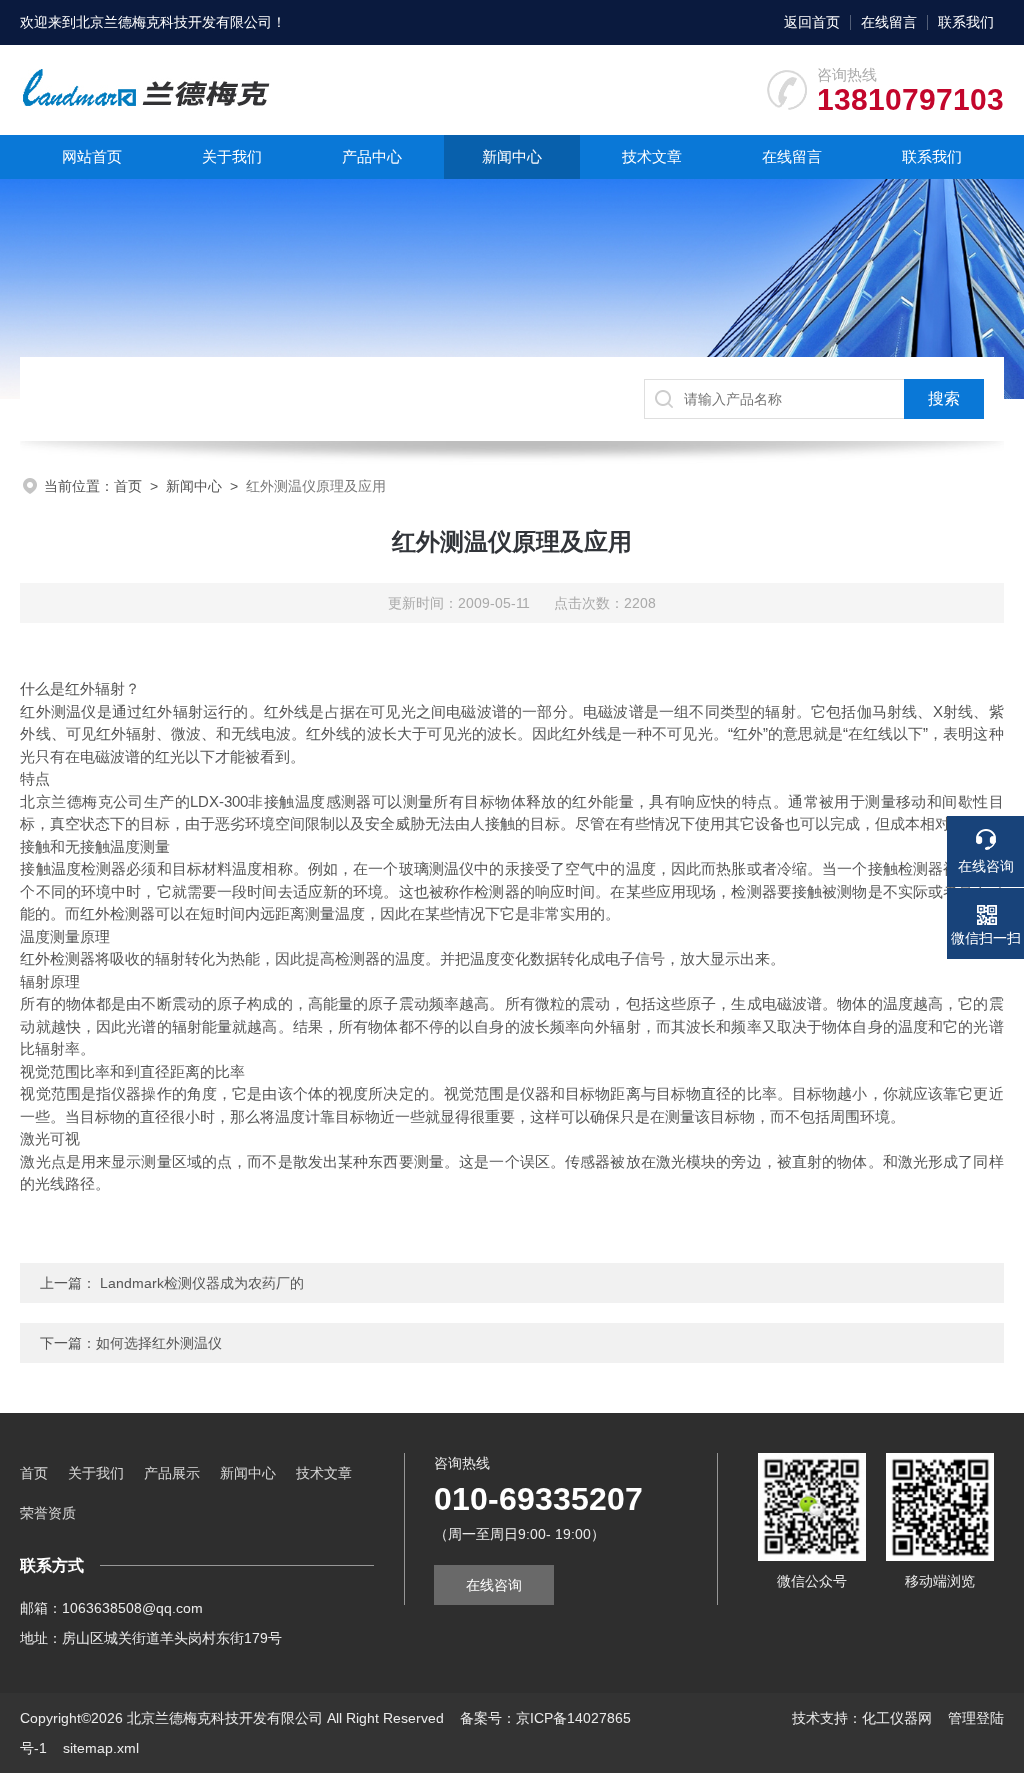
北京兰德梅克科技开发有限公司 (174, 22)
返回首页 (812, 22)
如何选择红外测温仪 (159, 1343)
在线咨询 (494, 1585)
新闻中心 (512, 156)
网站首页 (92, 156)
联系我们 (966, 22)
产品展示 (172, 1473)
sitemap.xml (101, 1748)
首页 (128, 486)
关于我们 (232, 156)
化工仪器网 (897, 1718)
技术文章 (652, 156)
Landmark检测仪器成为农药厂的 (200, 1283)
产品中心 (372, 156)
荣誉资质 (48, 1513)
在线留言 (889, 22)
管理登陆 (976, 1718)
